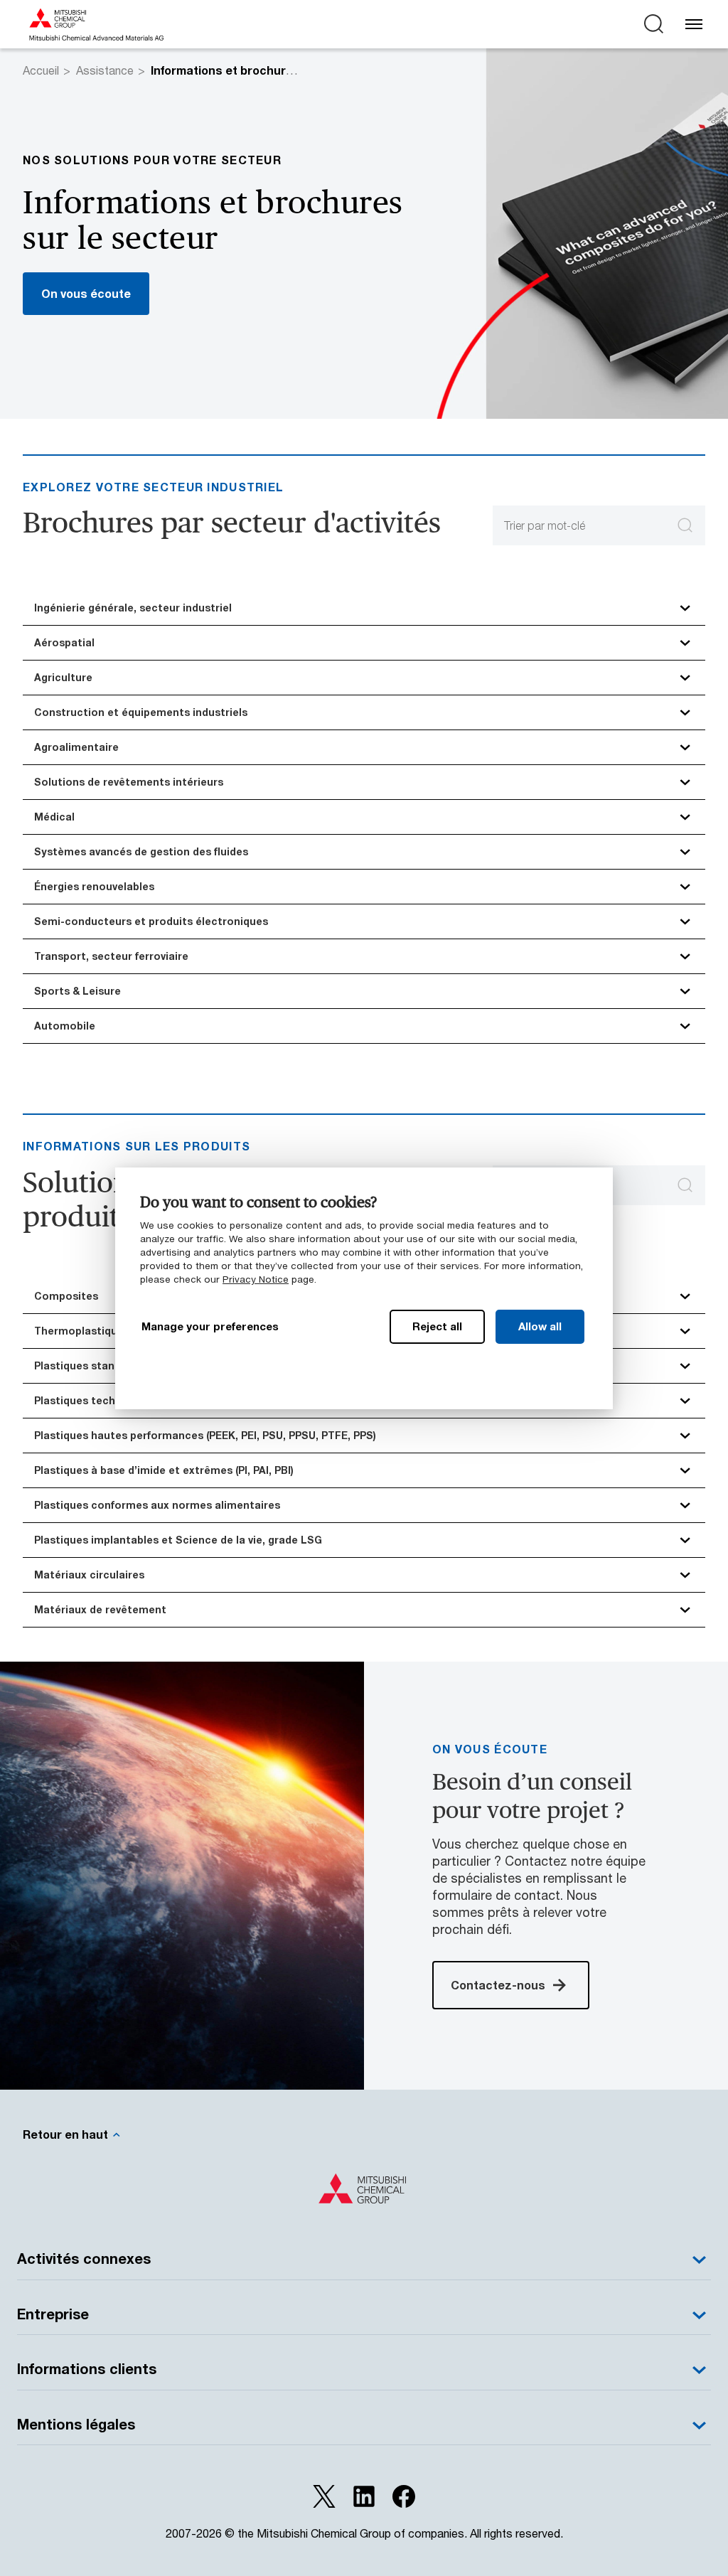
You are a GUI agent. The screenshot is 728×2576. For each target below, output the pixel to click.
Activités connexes (84, 2259)
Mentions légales (76, 2424)
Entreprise (53, 2314)
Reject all (437, 1326)
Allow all (540, 1326)
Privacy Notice (256, 1279)
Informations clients (87, 2369)
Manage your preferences (210, 1326)
